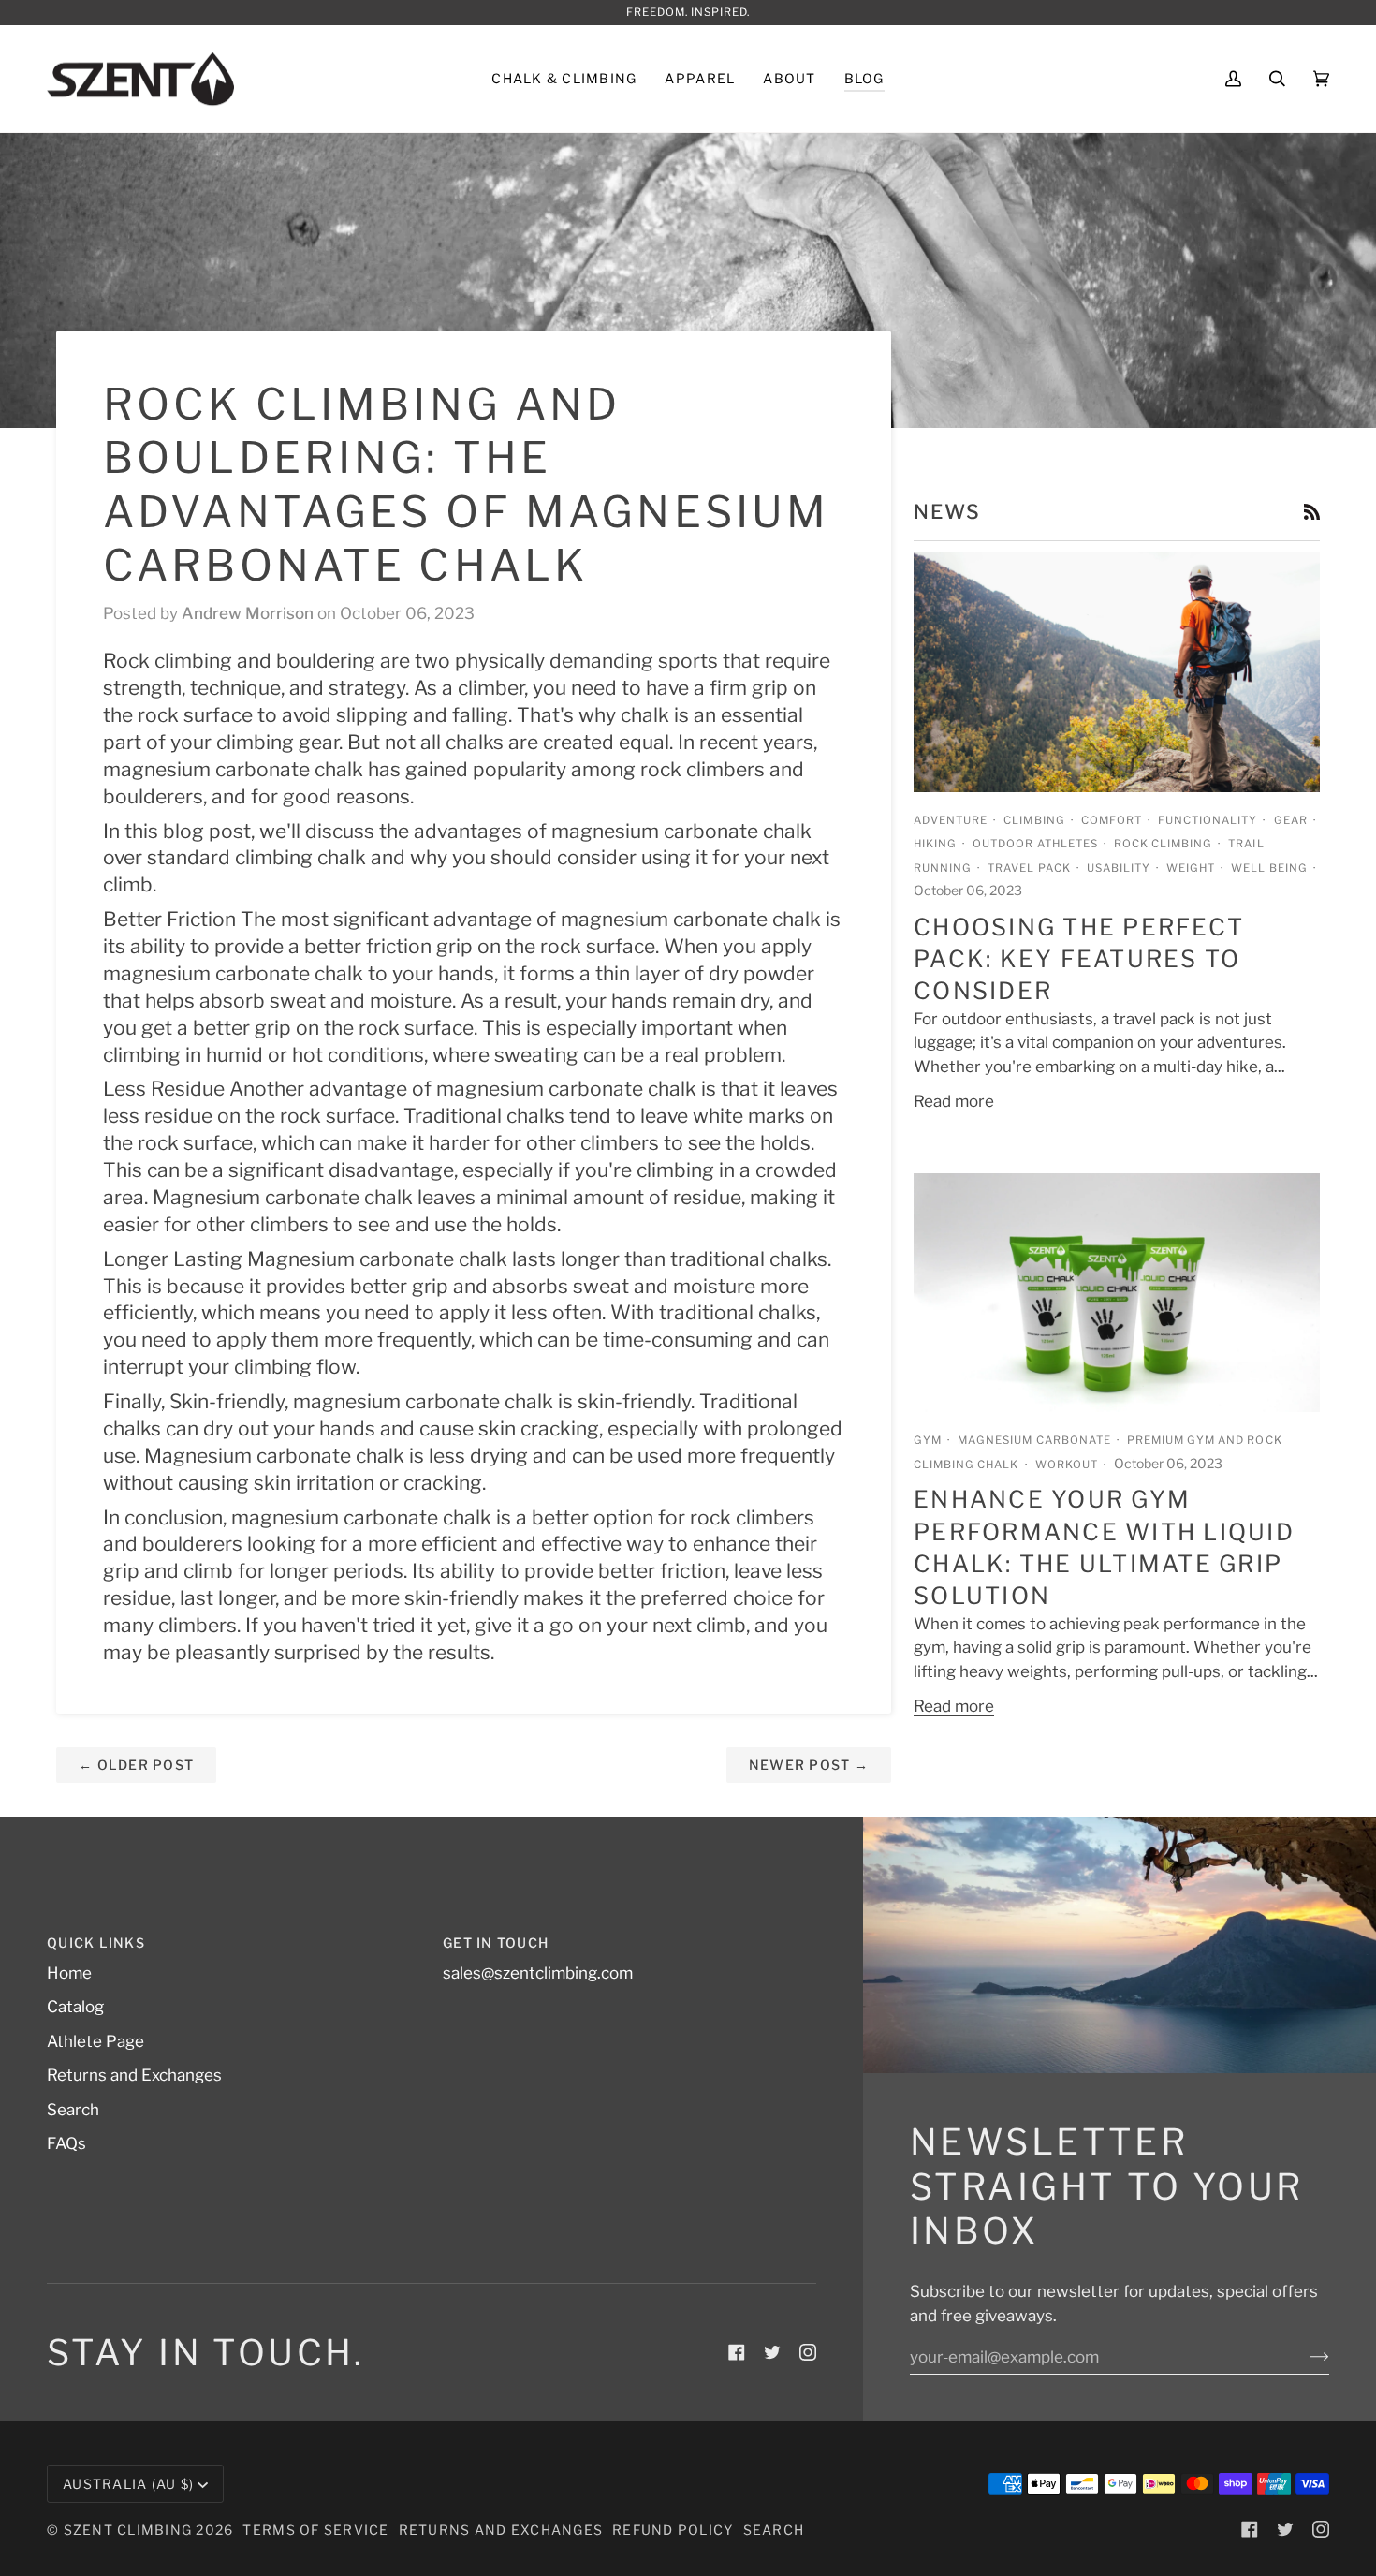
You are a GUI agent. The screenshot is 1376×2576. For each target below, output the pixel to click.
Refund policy (673, 2530)
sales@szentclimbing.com (538, 1973)
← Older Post (136, 1765)
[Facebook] (737, 2352)
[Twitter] (772, 2352)
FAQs (66, 2143)
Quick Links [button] (96, 1943)
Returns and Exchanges (134, 2075)
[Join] (1304, 2357)
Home (69, 1973)
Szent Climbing (130, 2530)
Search (73, 2110)
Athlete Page (95, 2041)
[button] (564, 79)
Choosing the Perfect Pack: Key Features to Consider (1079, 959)
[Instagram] (808, 2352)
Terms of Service (315, 2530)
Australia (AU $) (128, 2484)
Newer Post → (809, 1765)
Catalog (75, 2007)
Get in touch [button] (496, 1943)
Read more (954, 1101)
